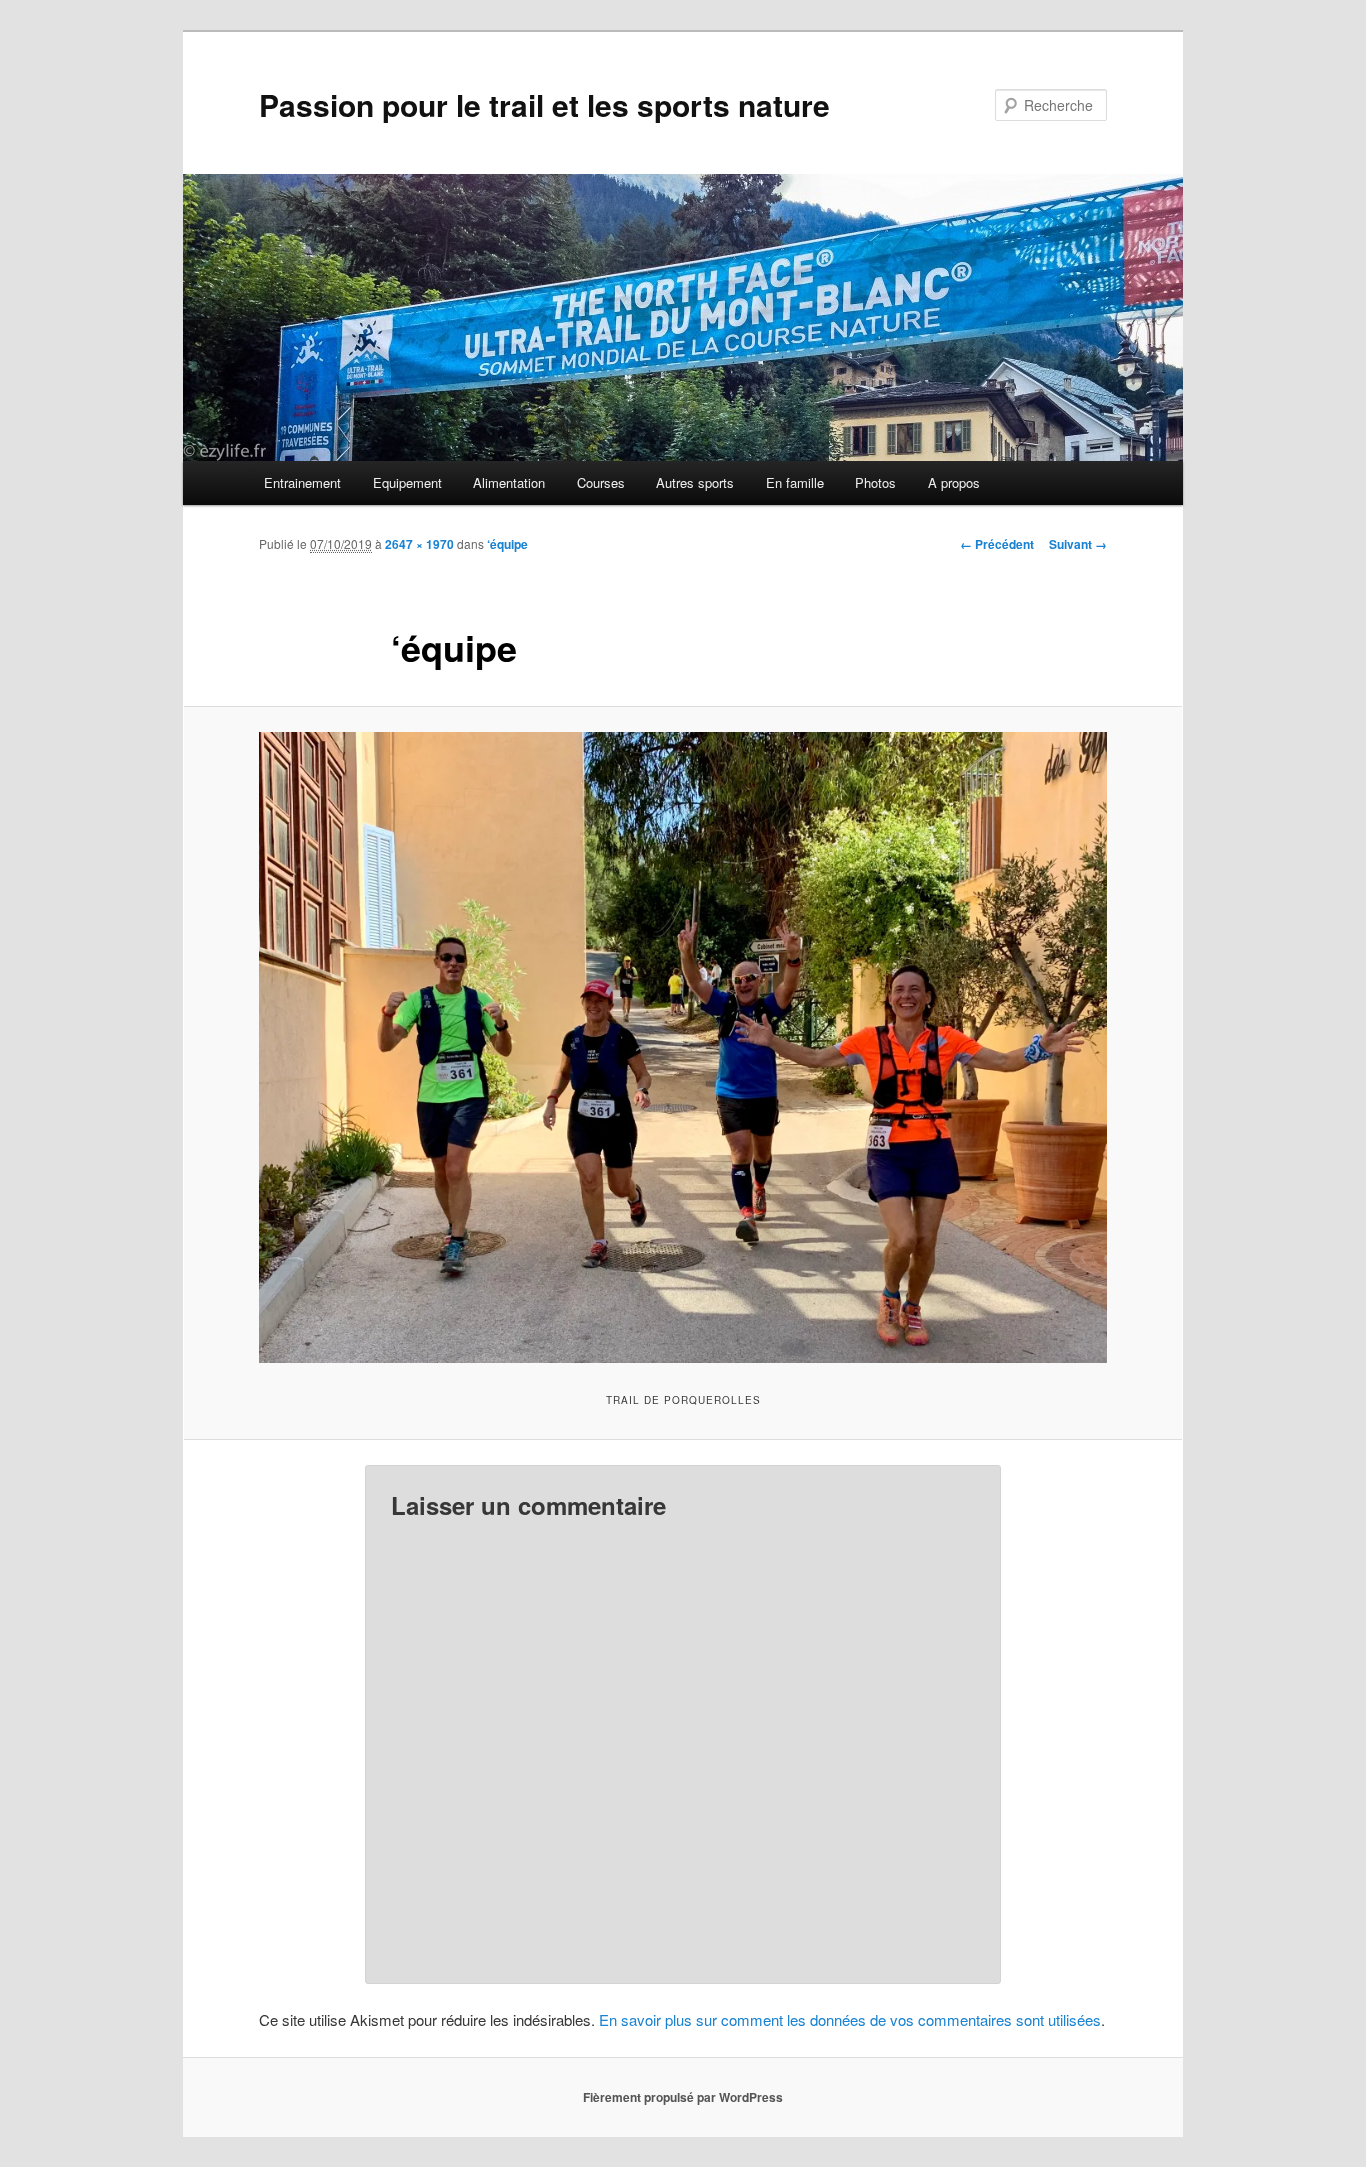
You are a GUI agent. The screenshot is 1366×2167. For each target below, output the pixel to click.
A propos (954, 482)
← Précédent (997, 544)
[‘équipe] (683, 1047)
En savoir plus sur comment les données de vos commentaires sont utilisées (850, 2019)
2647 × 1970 (419, 544)
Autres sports (695, 482)
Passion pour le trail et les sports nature (544, 104)
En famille (795, 482)
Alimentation (509, 482)
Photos (875, 482)
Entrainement (302, 482)
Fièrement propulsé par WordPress (683, 2097)
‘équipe (507, 544)
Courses (601, 482)
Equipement (407, 482)
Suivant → (1078, 544)
